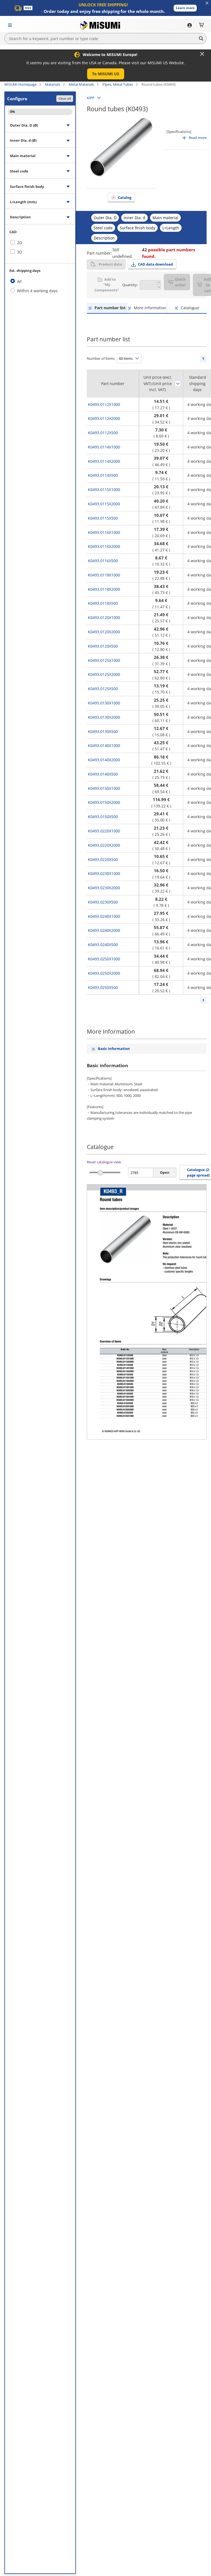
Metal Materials (81, 84)
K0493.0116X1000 (104, 532)
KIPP (91, 98)
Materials (53, 84)
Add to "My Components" (107, 285)
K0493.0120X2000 (104, 632)
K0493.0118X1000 (104, 575)
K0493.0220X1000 (104, 831)
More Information (150, 308)
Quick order (180, 282)
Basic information (114, 1049)
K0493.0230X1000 (104, 873)
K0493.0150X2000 (104, 802)
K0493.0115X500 (103, 518)
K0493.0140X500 (103, 774)
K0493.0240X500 (103, 945)
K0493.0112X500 (103, 433)
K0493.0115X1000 (104, 490)
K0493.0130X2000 (104, 717)
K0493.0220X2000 (104, 845)
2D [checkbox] (20, 243)
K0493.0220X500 (103, 859)
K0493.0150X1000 (104, 788)
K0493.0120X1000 (104, 617)
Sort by (178, 384)
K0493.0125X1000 (104, 660)
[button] (185, 8)
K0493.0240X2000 (104, 930)
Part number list (110, 308)
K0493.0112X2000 (104, 418)
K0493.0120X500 (103, 646)
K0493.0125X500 (103, 689)
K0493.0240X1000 (104, 916)
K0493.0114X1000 (104, 447)
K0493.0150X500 (103, 817)
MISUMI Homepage (20, 84)
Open (165, 1172)
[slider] (100, 1173)
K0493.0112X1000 (104, 404)
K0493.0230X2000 (104, 888)
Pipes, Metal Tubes (118, 84)
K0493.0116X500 (103, 561)
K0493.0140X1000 (104, 745)
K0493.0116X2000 (104, 546)
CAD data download (155, 264)
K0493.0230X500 (103, 902)
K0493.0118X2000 (104, 589)
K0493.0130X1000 (104, 703)
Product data (110, 264)
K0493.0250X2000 (104, 973)
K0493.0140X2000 (104, 760)
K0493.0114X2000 (104, 461)
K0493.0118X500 (103, 603)
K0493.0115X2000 (104, 504)
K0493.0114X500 (103, 475)
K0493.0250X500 (103, 987)
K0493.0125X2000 (104, 674)
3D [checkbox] (20, 252)
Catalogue (190, 308)
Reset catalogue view (104, 1162)
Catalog (125, 197)
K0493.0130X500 (103, 731)
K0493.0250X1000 (104, 959)
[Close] (202, 54)
